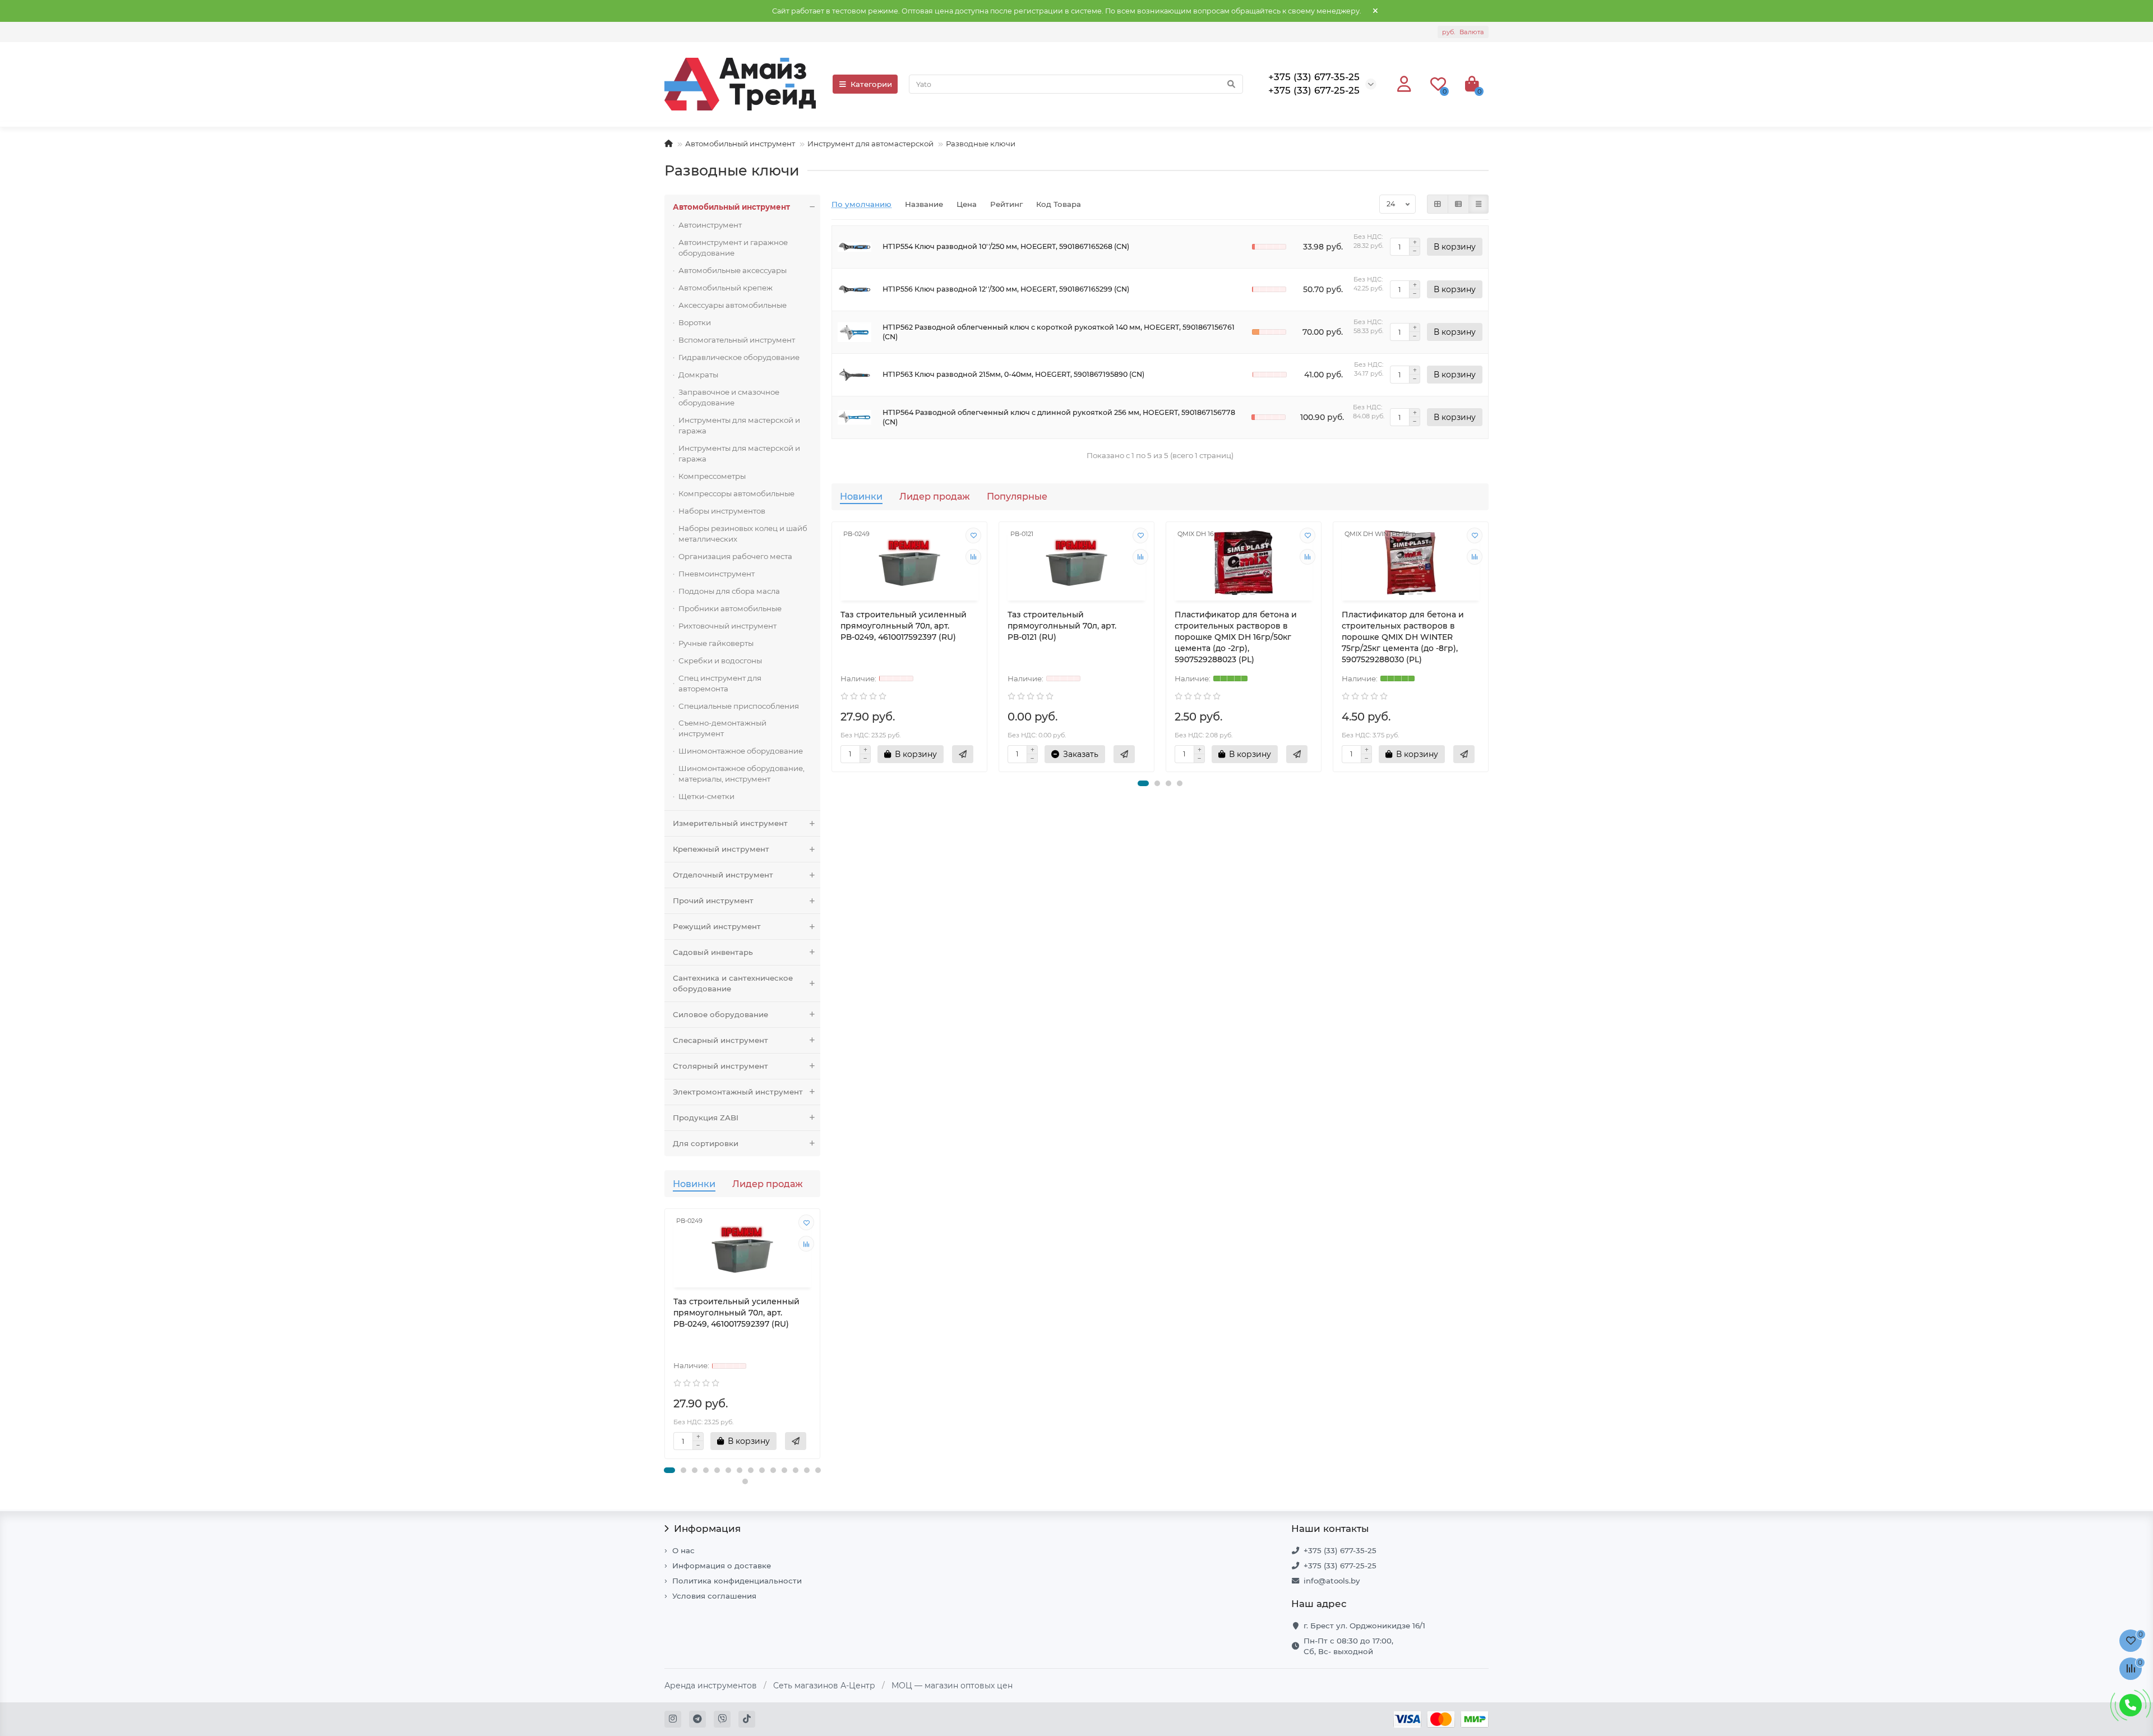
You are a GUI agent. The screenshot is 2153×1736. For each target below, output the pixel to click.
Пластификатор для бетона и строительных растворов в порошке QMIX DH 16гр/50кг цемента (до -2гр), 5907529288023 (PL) (1236, 637)
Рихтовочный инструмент (727, 626)
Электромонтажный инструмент (738, 1092)
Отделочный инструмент (723, 875)
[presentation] (666, 1340)
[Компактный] (1479, 204)
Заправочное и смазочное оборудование (729, 397)
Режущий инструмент (717, 926)
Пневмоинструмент (717, 574)
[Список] (1458, 204)
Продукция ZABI (706, 1118)
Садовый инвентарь (713, 952)
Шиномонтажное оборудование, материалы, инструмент (741, 774)
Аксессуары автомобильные (733, 305)
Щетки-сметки (706, 796)
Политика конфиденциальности (737, 1581)
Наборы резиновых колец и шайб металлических (743, 534)
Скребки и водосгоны (720, 661)
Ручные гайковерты (716, 643)
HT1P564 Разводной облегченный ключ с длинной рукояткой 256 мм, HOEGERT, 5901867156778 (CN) (1059, 417)
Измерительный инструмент (730, 823)
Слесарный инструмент (720, 1040)
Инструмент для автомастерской (870, 144)
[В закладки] (806, 1222)
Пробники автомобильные (730, 608)
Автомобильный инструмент (740, 144)
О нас (683, 1550)
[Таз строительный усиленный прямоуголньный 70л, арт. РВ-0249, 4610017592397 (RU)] (742, 1250)
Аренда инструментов (711, 1686)
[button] (669, 1470)
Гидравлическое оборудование (739, 357)
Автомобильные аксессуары (733, 270)
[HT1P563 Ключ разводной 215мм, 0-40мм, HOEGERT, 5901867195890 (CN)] (854, 375)
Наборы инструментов (722, 511)
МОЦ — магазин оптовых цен (952, 1686)
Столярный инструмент (720, 1066)
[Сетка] (1438, 204)
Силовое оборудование (720, 1014)
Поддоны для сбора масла (729, 591)
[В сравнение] (806, 1244)
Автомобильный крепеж (726, 288)
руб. (1463, 32)
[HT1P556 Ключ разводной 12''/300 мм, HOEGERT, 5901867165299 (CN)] (854, 290)
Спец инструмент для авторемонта (720, 683)
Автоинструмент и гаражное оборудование (733, 248)
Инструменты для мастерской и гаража (739, 425)
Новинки (694, 1184)
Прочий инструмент (713, 901)
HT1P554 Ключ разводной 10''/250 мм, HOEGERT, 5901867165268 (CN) (1006, 246)
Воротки (695, 322)
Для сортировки (706, 1143)
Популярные (1017, 496)
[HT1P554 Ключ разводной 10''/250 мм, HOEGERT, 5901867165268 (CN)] (854, 247)
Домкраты (698, 375)
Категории (871, 84)
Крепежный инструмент (721, 849)
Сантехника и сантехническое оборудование (733, 983)
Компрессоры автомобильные (736, 493)
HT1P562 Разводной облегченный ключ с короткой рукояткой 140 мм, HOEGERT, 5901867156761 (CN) (1059, 332)
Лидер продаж (768, 1184)
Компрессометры (712, 476)
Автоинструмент (710, 225)
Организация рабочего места (735, 556)
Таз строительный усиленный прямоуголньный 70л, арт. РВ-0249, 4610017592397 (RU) (736, 1313)
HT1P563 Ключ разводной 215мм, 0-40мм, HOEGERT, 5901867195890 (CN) (1013, 374)
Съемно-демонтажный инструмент (722, 728)
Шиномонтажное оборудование (741, 751)
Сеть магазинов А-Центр (824, 1686)
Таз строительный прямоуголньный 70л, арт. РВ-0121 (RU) (1062, 626)
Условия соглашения (714, 1596)
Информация (707, 1529)
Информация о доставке (722, 1566)
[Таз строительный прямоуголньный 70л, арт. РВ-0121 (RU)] (1076, 563)
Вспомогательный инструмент (737, 340)
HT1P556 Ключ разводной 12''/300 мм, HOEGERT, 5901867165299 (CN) (1006, 289)
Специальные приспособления (739, 706)
